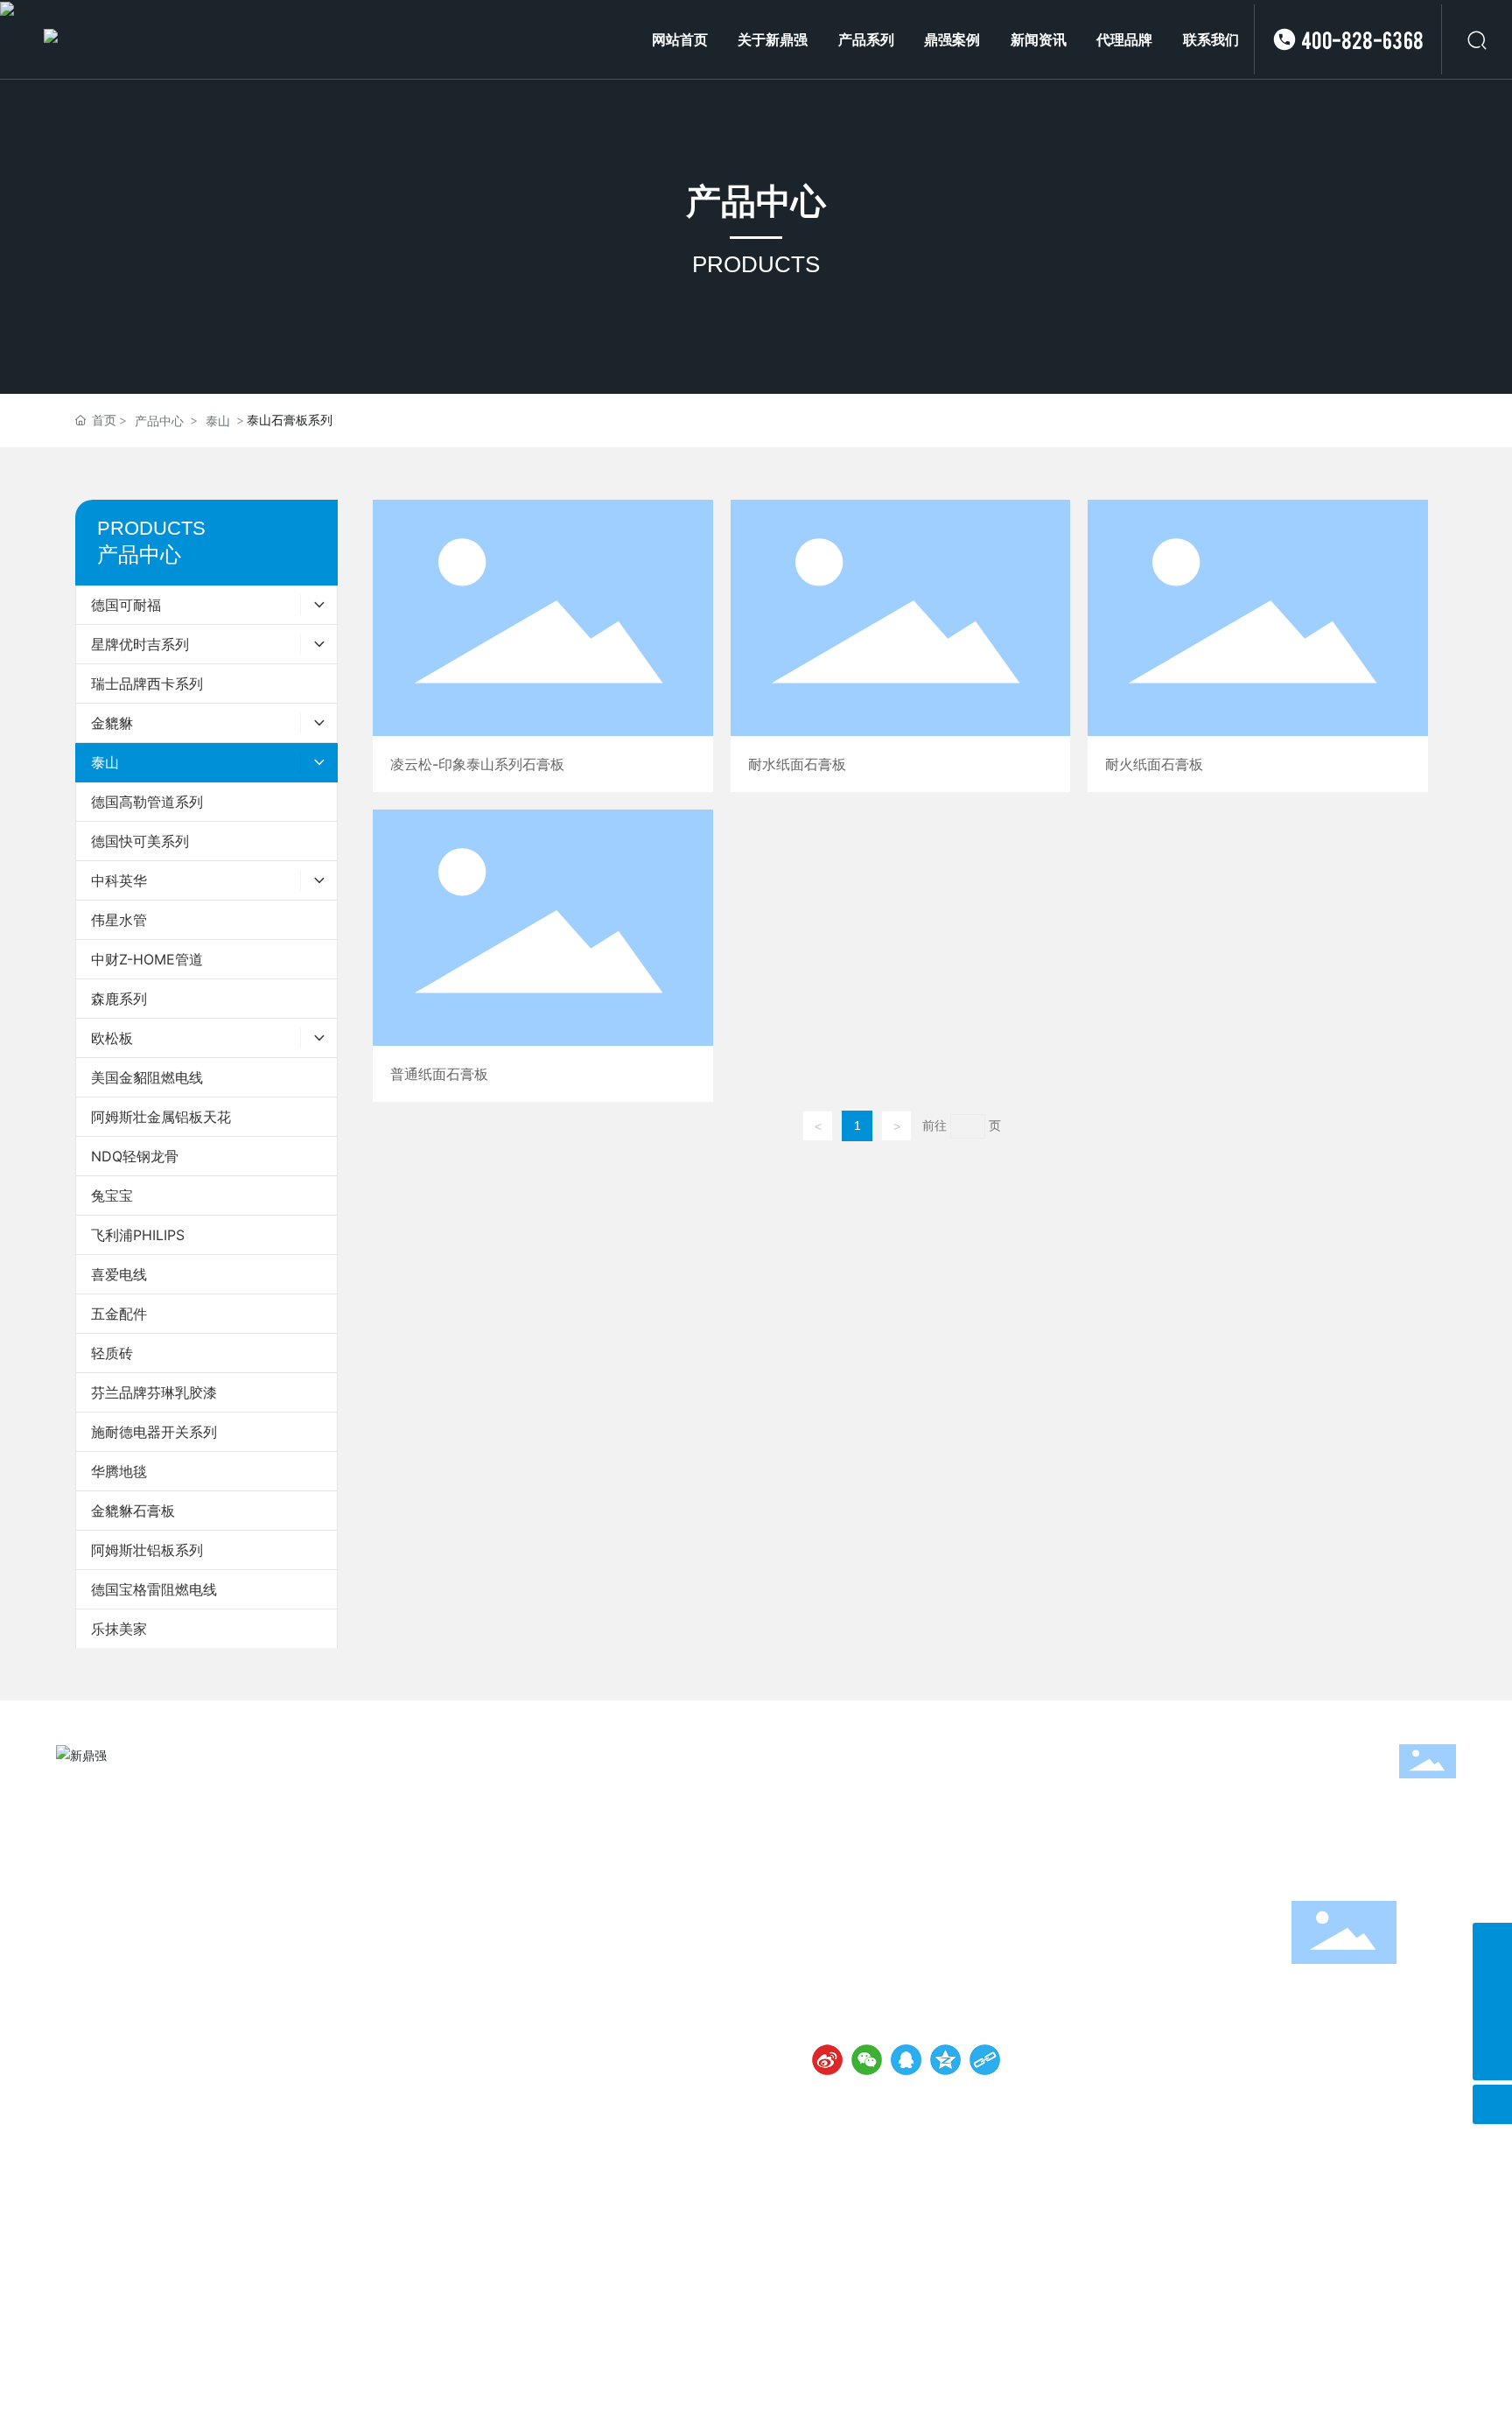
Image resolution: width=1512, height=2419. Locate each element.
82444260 (1009, 1907)
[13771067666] (1492, 1982)
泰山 (218, 421)
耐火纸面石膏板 (1257, 646)
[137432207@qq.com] (1492, 2021)
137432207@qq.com (909, 1972)
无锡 (1412, 2118)
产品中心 (756, 201)
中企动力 (1368, 2118)
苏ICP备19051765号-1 (833, 2118)
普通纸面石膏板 (542, 956)
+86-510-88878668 (908, 1907)
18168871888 (981, 1928)
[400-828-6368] (1492, 1942)
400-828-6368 (1362, 39)
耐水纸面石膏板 (900, 646)
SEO (1444, 2118)
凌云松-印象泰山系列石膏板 (542, 646)
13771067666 (889, 1928)
